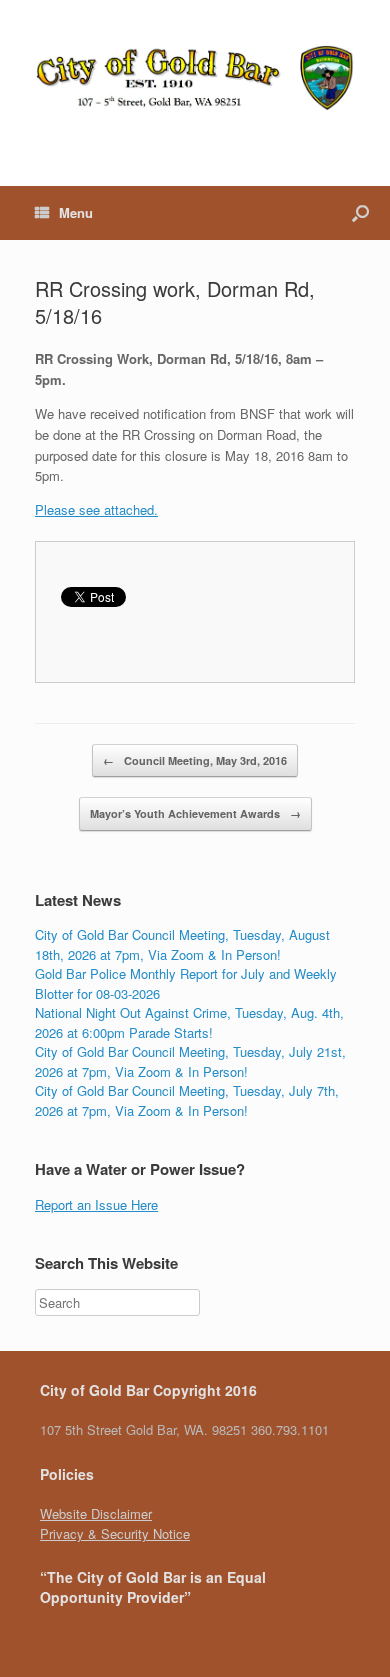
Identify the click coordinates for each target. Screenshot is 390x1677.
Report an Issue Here (96, 1204)
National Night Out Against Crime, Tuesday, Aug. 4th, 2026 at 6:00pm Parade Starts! (189, 1022)
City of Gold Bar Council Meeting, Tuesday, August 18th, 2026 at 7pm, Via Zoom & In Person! (182, 944)
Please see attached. (96, 509)
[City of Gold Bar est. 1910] (195, 78)
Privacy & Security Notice (115, 1533)
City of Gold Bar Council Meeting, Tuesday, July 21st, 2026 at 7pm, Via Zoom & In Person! (190, 1061)
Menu (76, 212)
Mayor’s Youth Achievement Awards (195, 813)
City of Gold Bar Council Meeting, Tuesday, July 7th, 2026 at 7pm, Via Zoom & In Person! (187, 1100)
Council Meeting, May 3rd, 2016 (195, 760)
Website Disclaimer (96, 1513)
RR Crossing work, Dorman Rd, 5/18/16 (175, 302)
